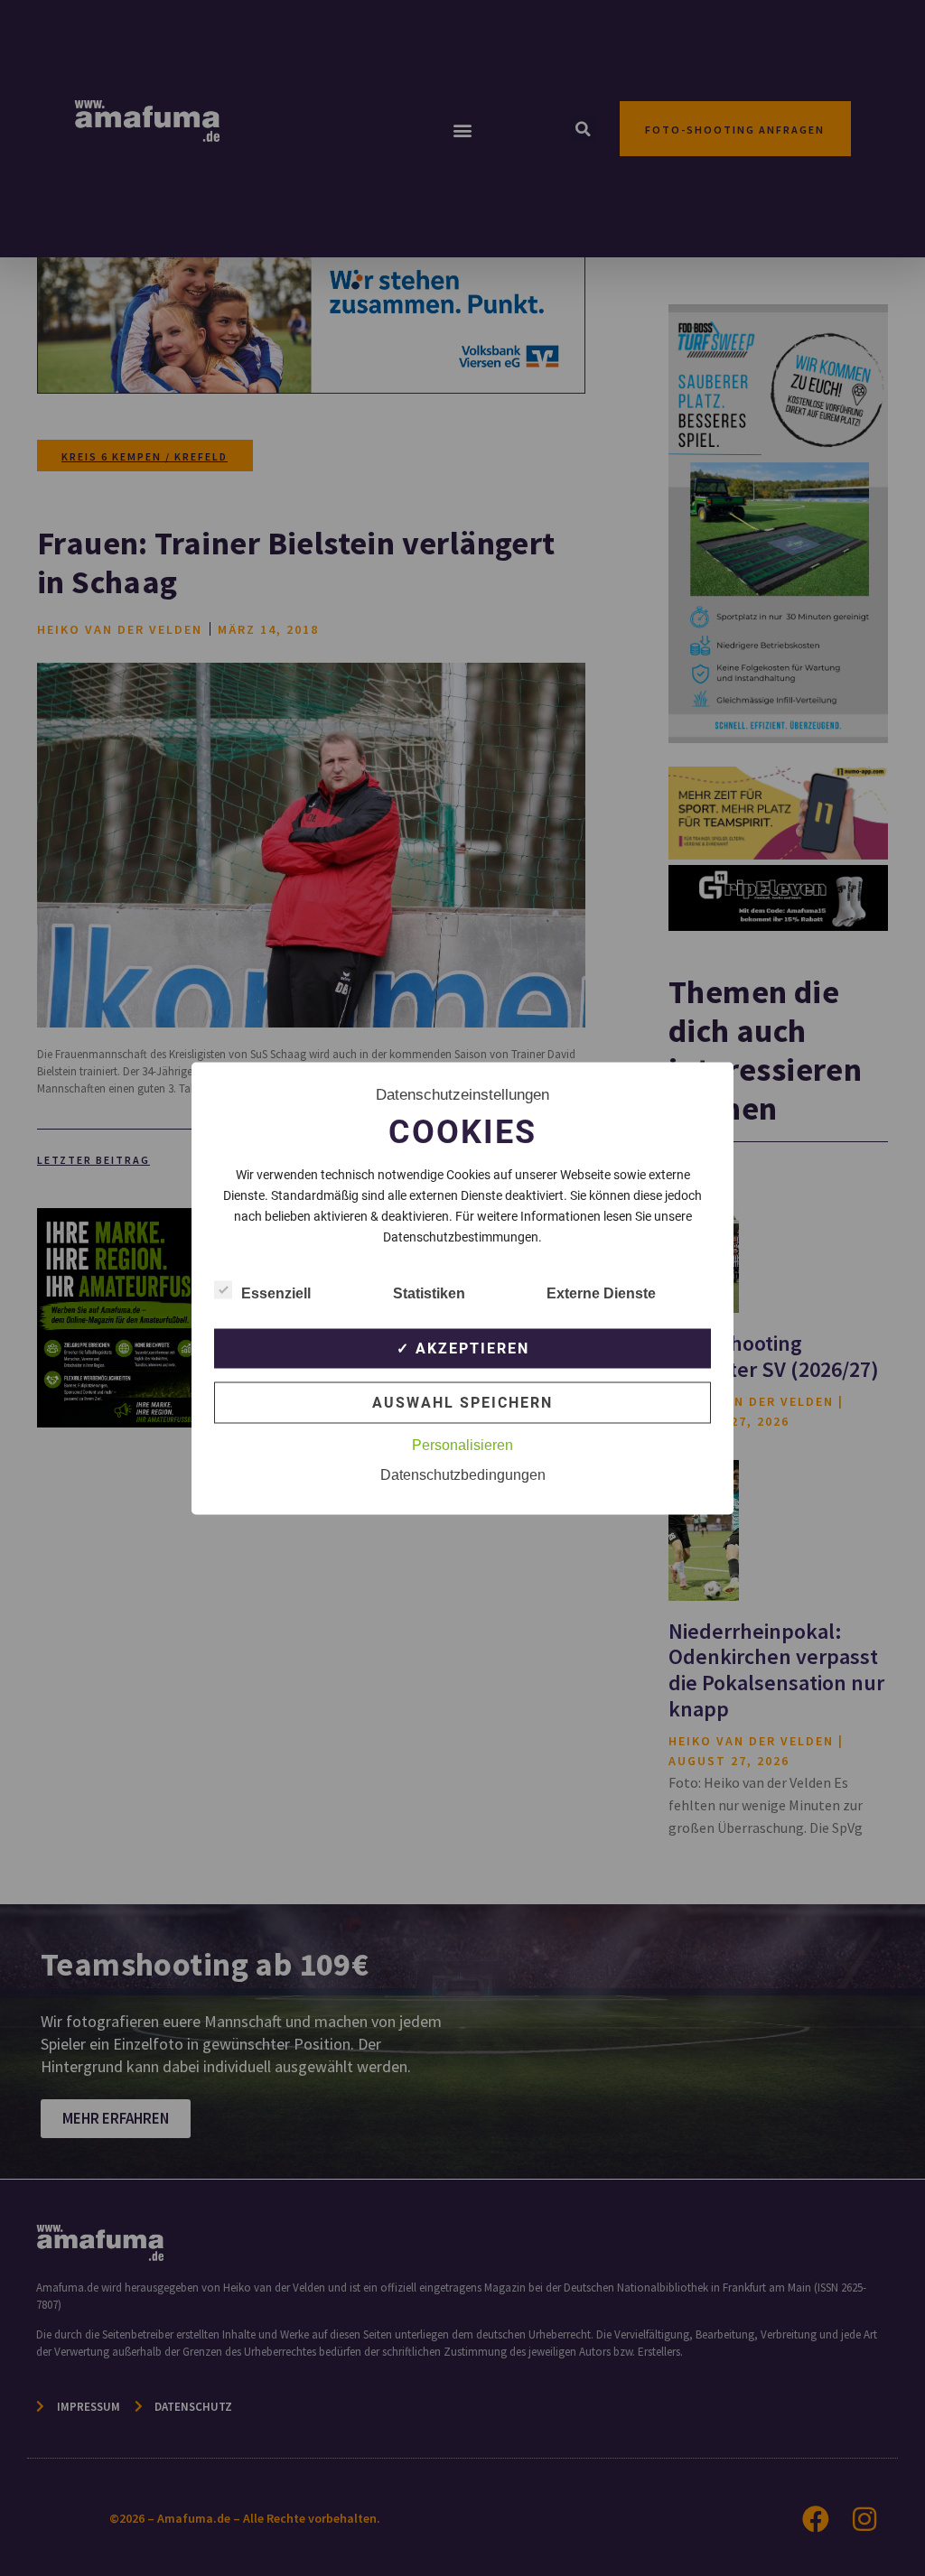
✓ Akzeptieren (463, 1348)
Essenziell (276, 1293)
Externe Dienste (601, 1293)
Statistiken (429, 1293)
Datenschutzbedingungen (463, 1474)
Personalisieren (462, 1444)
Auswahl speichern (462, 1402)
